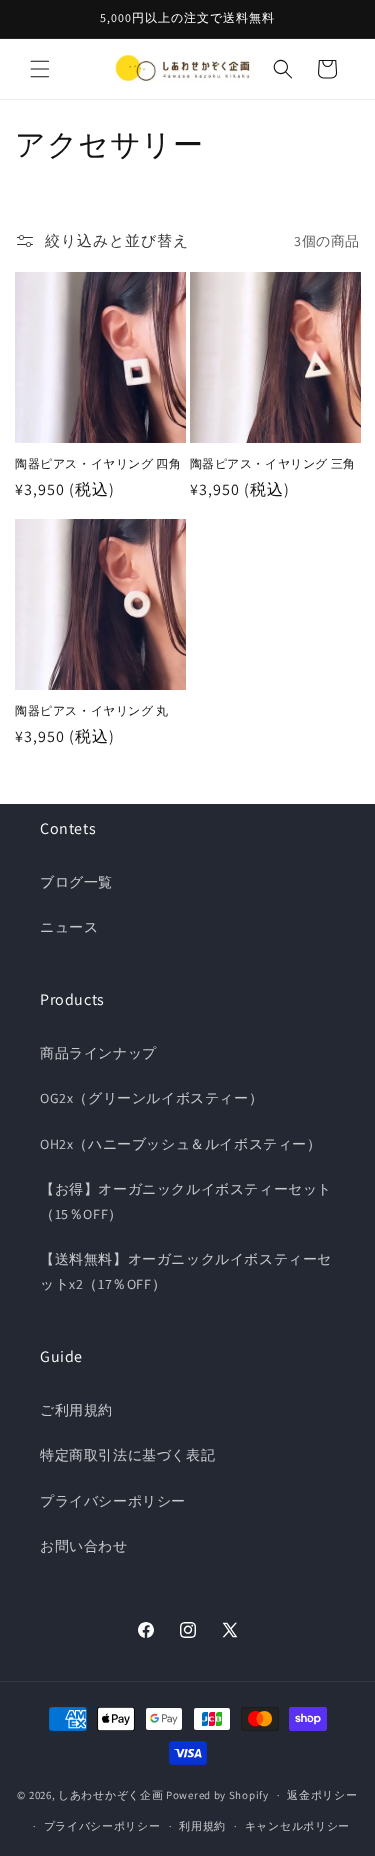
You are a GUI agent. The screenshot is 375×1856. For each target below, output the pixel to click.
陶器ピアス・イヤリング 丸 (92, 710)
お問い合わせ (84, 1546)
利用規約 (202, 1826)
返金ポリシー (322, 1795)
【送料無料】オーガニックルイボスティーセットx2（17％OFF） (186, 1271)
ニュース (69, 927)
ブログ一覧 (76, 882)
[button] (40, 69)
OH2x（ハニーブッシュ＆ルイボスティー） (181, 1144)
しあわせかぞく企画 (110, 1795)
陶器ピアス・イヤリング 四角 (98, 463)
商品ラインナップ (98, 1053)
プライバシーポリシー (113, 1501)
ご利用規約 (76, 1410)
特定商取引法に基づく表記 (127, 1455)
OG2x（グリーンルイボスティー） (151, 1098)
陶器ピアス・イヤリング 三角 (273, 463)
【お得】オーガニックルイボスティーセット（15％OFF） (186, 1201)
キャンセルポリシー (297, 1826)
